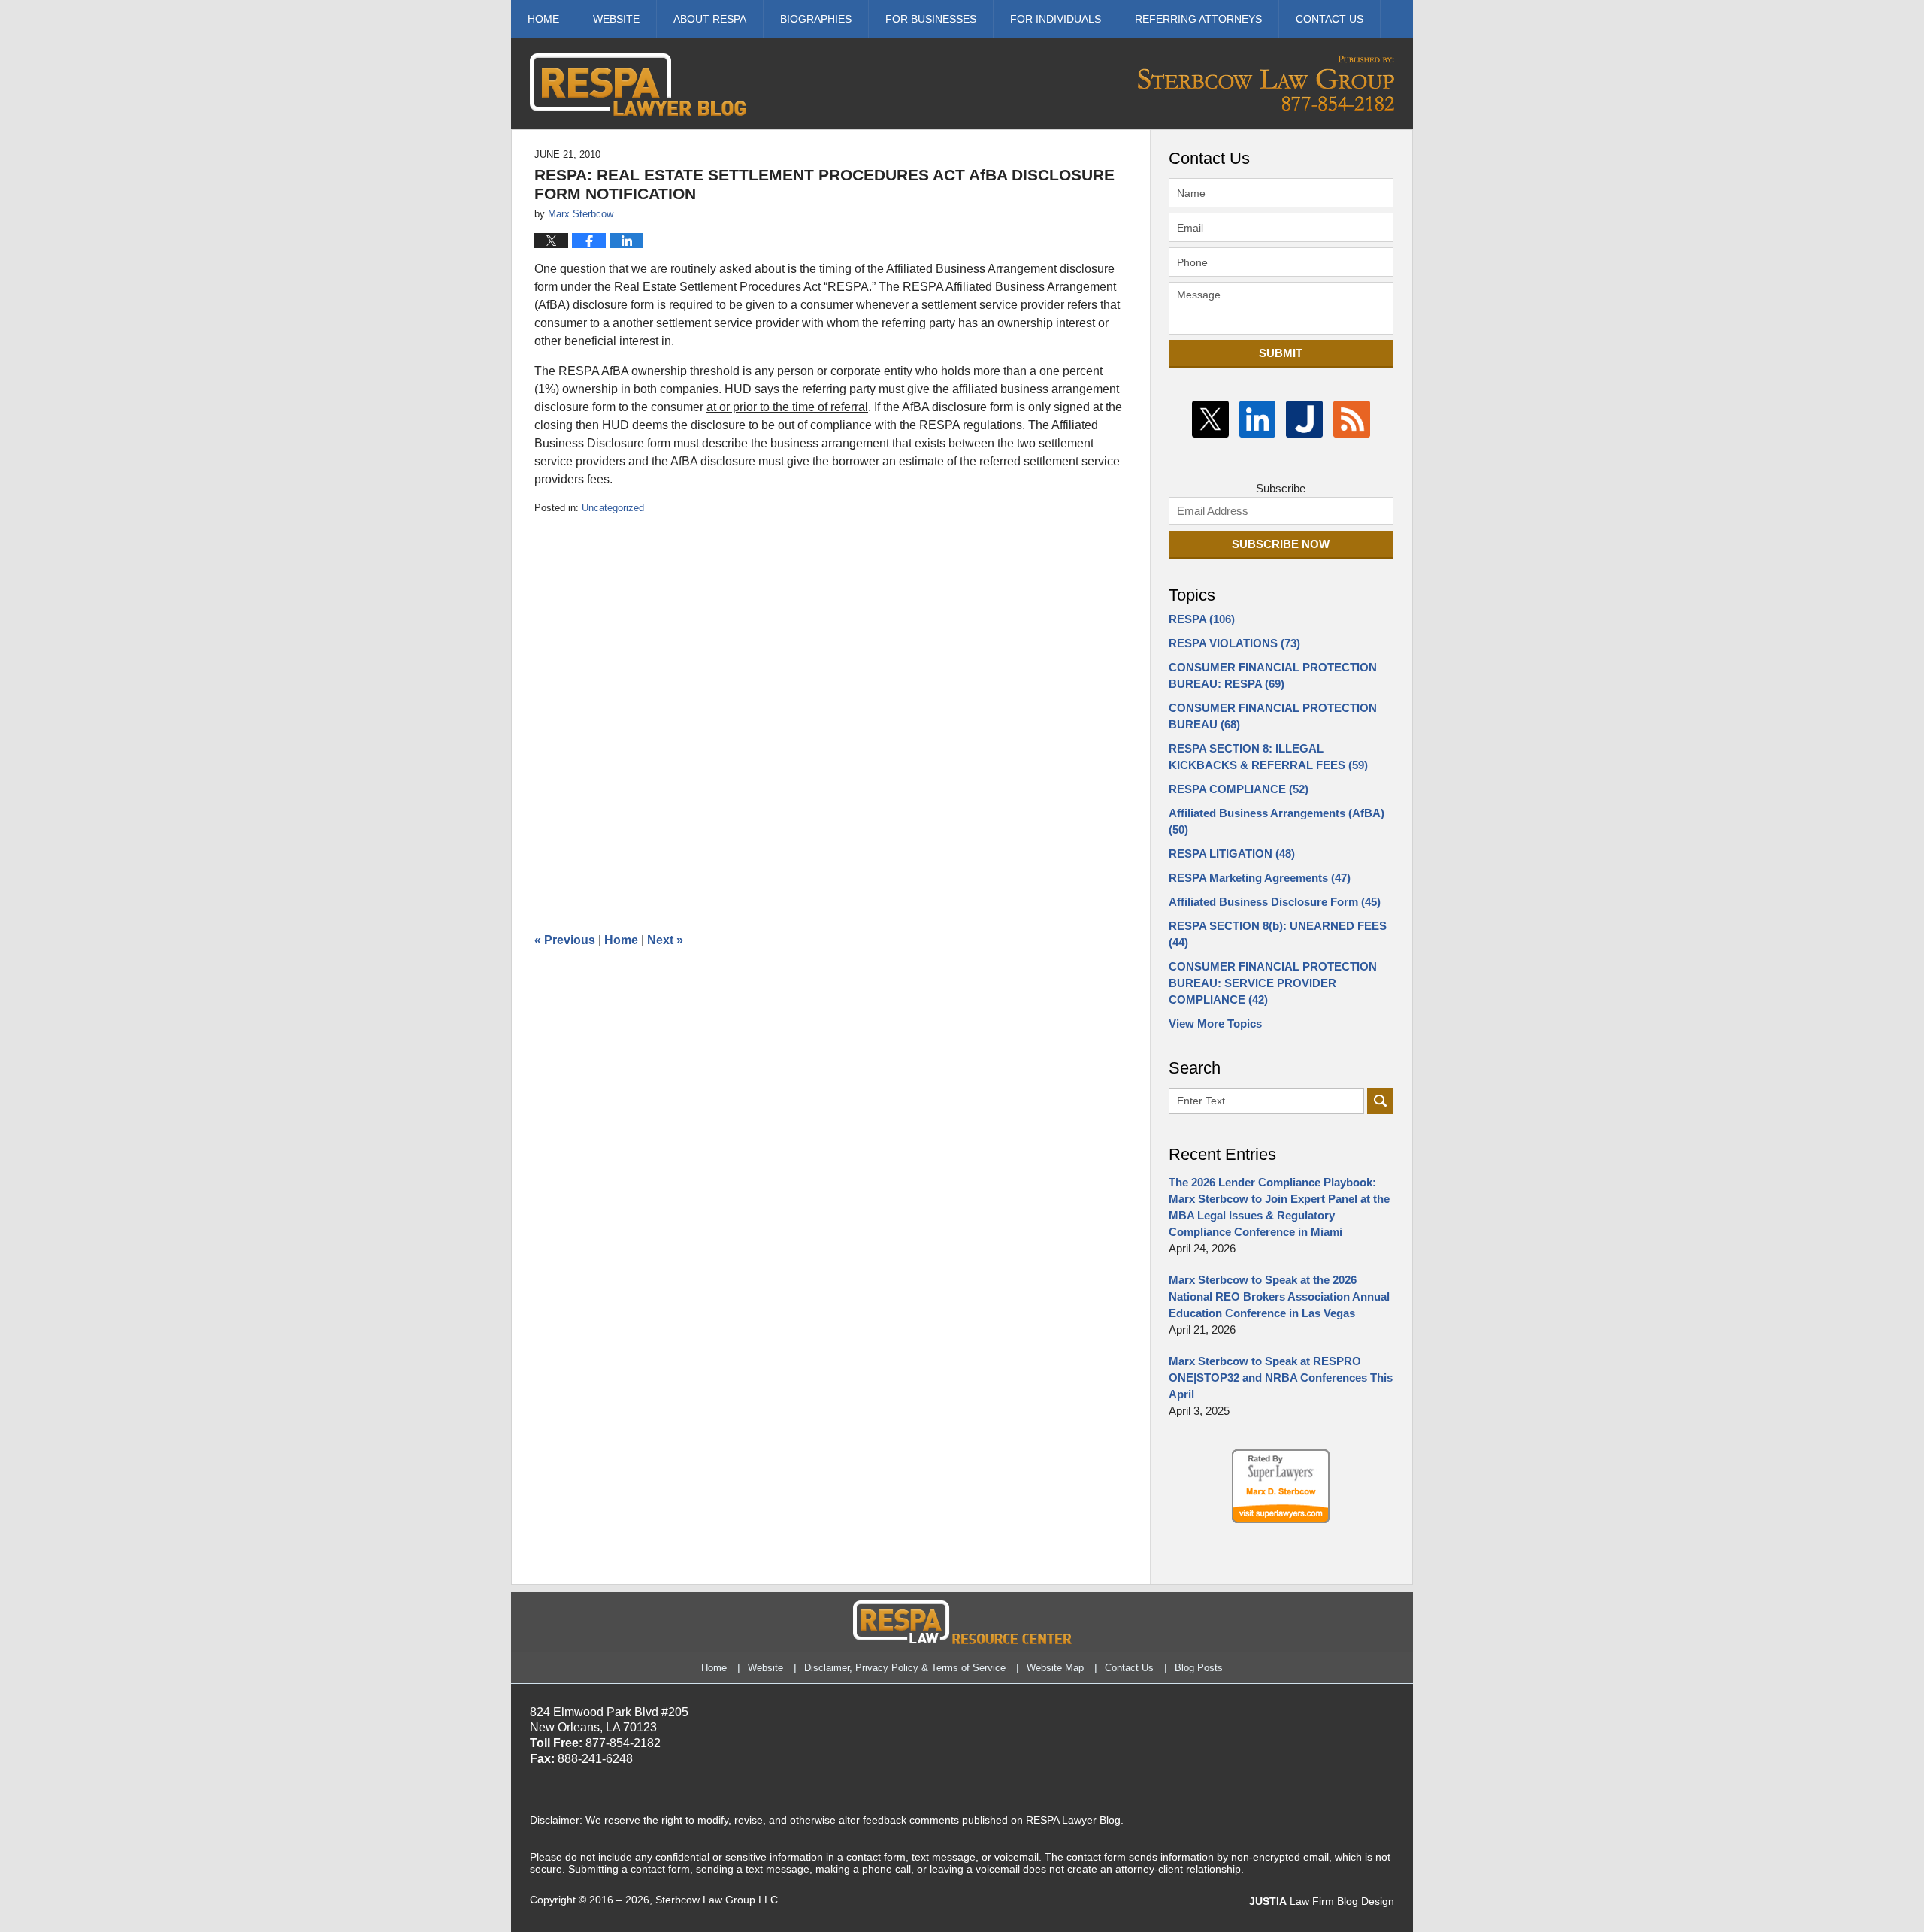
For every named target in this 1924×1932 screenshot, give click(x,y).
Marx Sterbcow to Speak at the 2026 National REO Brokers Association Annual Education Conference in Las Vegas (1279, 1296)
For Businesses (931, 19)
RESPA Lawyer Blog (638, 85)
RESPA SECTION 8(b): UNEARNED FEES (1278, 934)
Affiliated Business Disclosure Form (1275, 902)
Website (616, 19)
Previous (565, 940)
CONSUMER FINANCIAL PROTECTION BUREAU (1273, 716)
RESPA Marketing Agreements (1260, 878)
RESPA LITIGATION (1232, 854)
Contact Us (1129, 1668)
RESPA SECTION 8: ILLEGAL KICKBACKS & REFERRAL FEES (1268, 757)
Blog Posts (1199, 1668)
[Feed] (1352, 419)
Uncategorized (613, 508)
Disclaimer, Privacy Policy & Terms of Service (905, 1668)
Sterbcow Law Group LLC (717, 1900)
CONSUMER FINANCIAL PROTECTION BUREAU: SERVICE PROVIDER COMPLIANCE (1273, 983)
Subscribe (1281, 488)
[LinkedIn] (1258, 419)
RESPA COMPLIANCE (1239, 789)
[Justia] (1304, 419)
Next (665, 940)
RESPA (1202, 619)
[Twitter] (1210, 419)
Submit (1281, 353)
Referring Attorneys (1198, 19)
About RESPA (710, 19)
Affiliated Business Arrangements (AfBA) (1277, 821)
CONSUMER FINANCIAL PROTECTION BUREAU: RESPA (1273, 675)
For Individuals (1056, 19)
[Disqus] (831, 704)
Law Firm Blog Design (1322, 1901)
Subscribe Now (1281, 544)
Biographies (816, 19)
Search (1380, 1101)
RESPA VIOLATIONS (1234, 643)
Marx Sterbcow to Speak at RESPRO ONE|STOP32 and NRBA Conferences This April (1281, 1378)
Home (543, 19)
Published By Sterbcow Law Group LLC (1266, 83)
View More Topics (1215, 1024)
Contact (1330, 19)
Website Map (1055, 1668)
